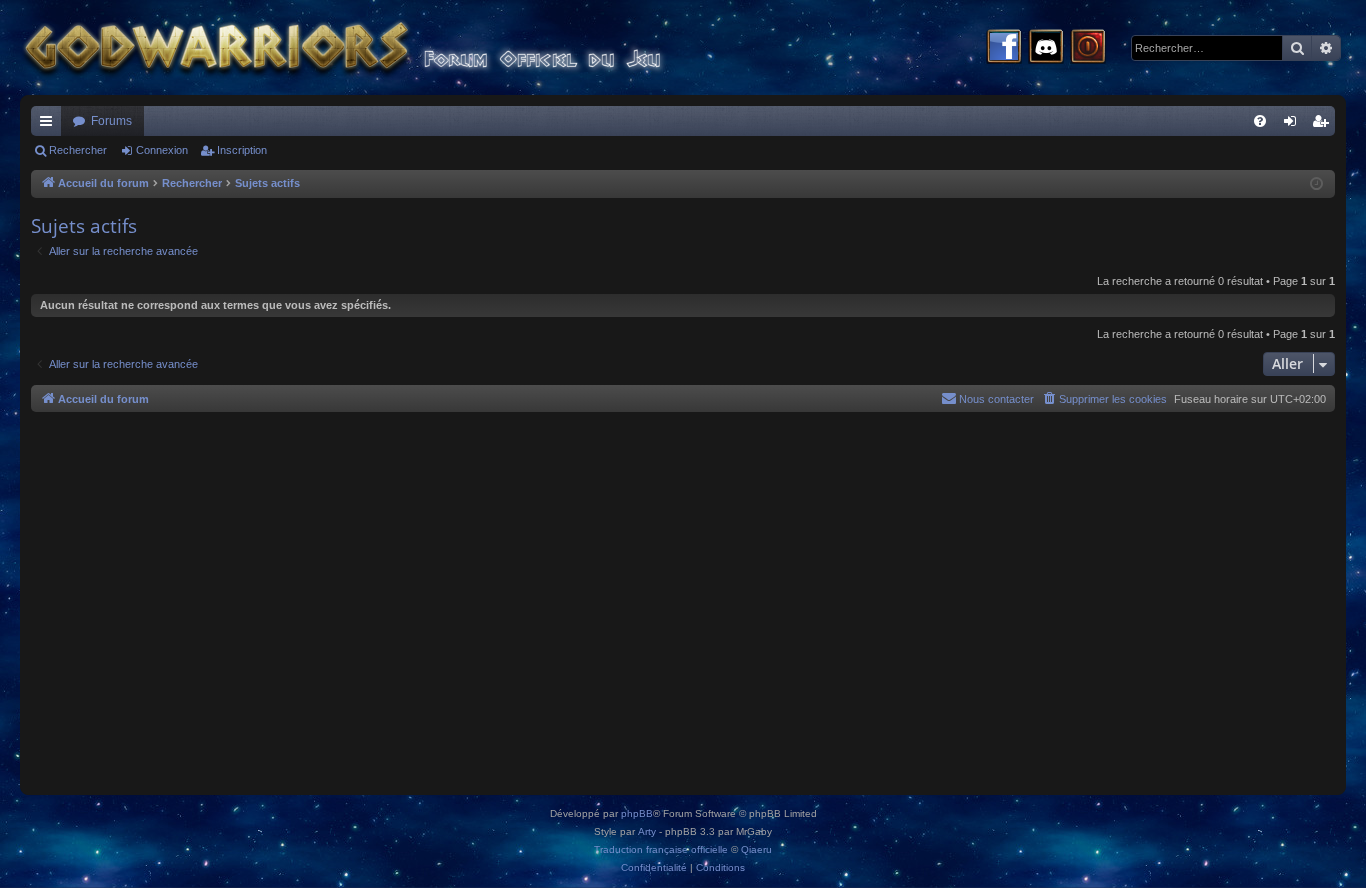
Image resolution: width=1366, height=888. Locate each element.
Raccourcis (50, 125)
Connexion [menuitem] (1294, 125)
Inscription (242, 150)
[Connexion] (1088, 48)
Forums (111, 121)
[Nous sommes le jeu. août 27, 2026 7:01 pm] (1316, 184)
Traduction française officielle (661, 849)
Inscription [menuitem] (1324, 125)
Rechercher (78, 150)
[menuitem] (1260, 121)
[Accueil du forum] (380, 47)
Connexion (162, 150)
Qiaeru (756, 849)
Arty (647, 831)
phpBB (637, 813)
